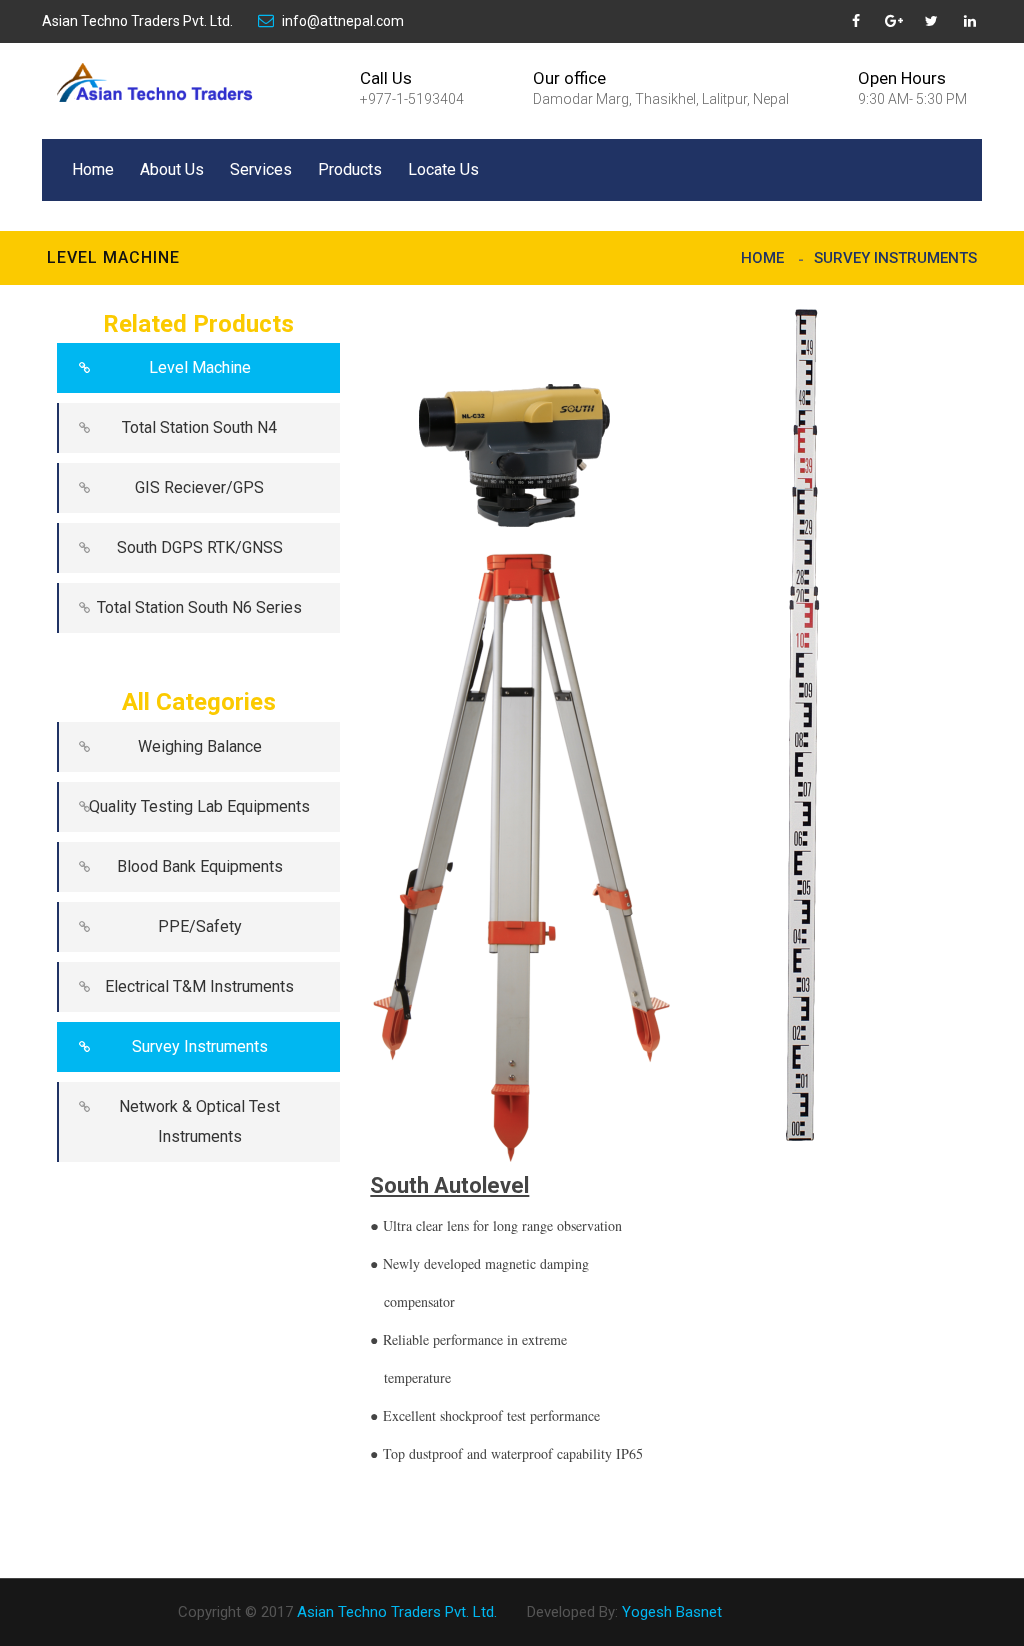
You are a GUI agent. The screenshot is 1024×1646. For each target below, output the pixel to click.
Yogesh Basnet (672, 1612)
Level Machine (200, 367)
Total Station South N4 (199, 427)
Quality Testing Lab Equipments (199, 806)
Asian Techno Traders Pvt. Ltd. (137, 21)
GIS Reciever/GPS (199, 487)
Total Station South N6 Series (199, 607)
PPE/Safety (200, 926)
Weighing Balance (200, 746)
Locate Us (443, 169)
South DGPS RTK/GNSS (200, 547)
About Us (172, 169)
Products (350, 169)
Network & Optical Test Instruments (199, 1121)
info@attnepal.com (343, 21)
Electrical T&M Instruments (199, 986)
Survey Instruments (895, 258)
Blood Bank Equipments (200, 866)
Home (93, 169)
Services (261, 169)
